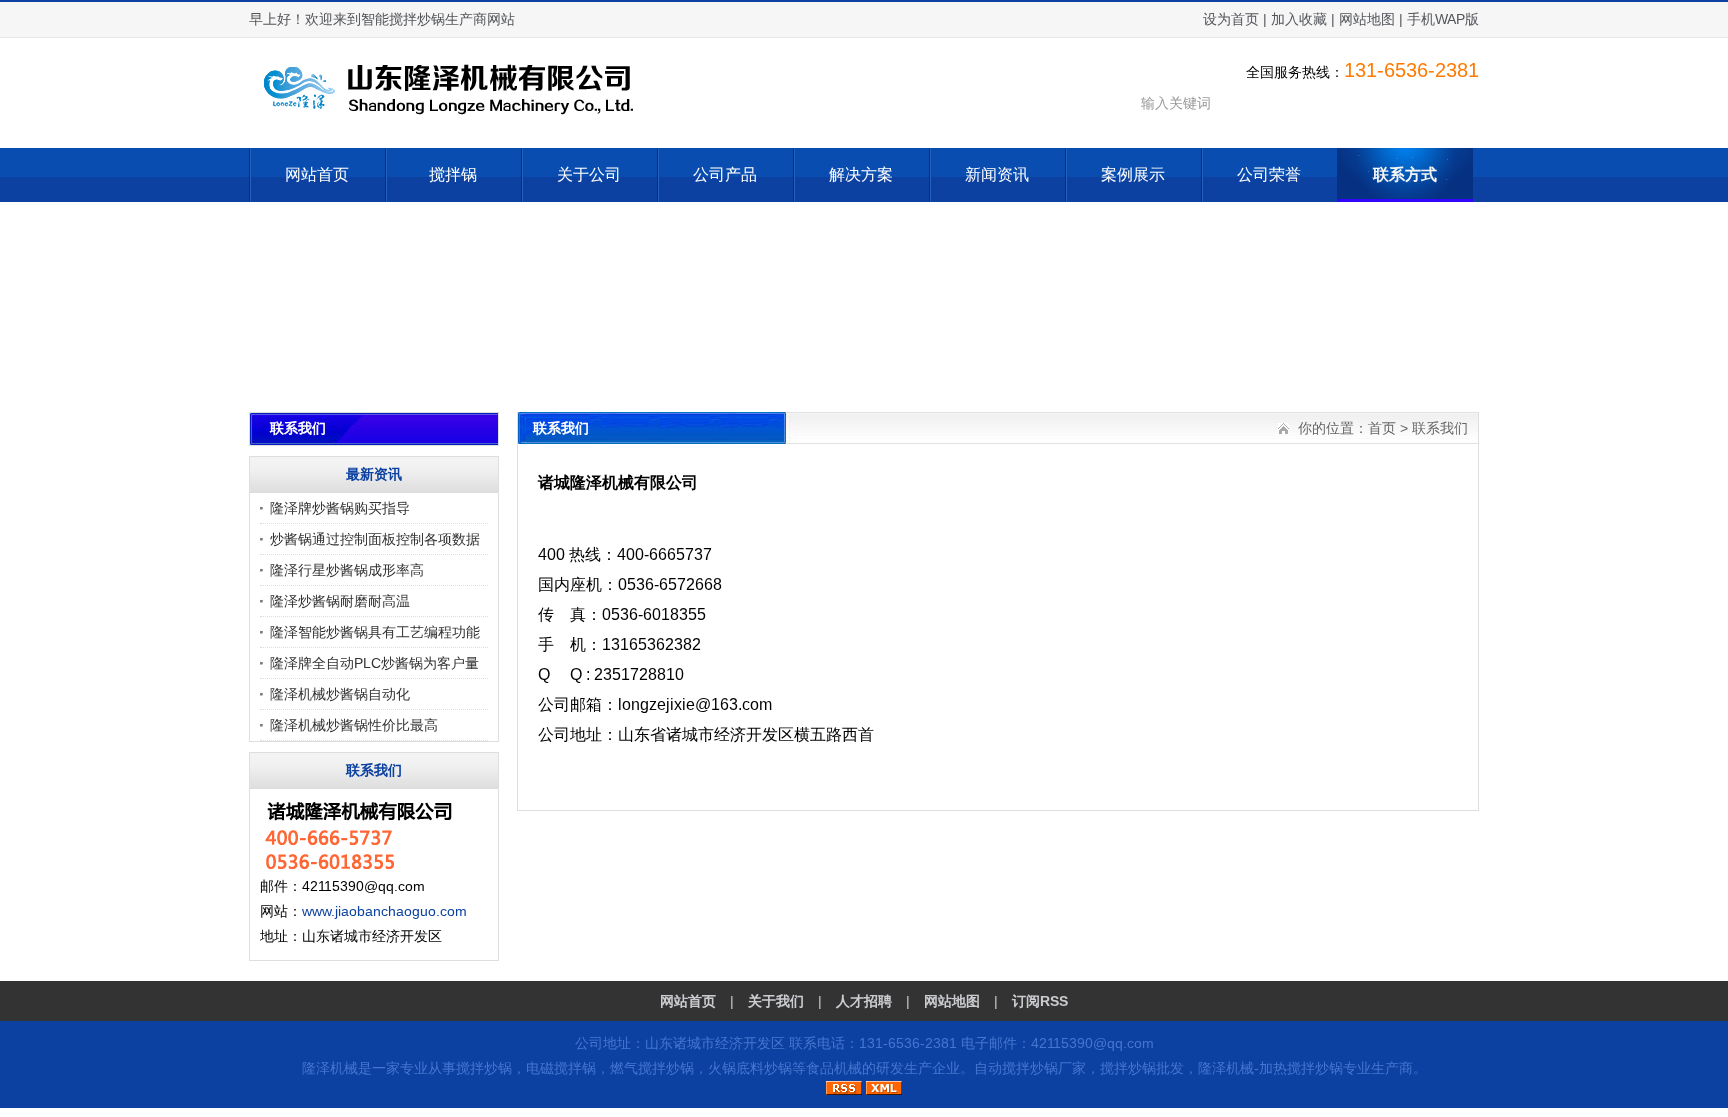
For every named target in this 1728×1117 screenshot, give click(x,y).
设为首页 (1231, 19)
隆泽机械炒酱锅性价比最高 (354, 725)
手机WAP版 (1443, 19)
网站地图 (1367, 19)
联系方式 (1405, 174)
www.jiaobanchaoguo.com (384, 911)
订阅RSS (1040, 1001)
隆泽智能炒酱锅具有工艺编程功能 (375, 632)
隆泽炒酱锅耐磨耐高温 (340, 601)
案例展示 (1133, 174)
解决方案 (861, 174)
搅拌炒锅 (484, 1068)
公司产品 (725, 174)
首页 (1382, 428)
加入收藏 (1299, 19)
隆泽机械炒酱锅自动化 (340, 694)
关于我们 (776, 1001)
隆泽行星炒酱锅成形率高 (347, 570)
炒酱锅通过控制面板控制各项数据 (375, 539)
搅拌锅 (453, 174)
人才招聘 (864, 1001)
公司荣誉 (1269, 174)
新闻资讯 (997, 174)
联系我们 (1440, 428)
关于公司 (589, 174)
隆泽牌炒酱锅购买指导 (340, 508)
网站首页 (317, 174)
